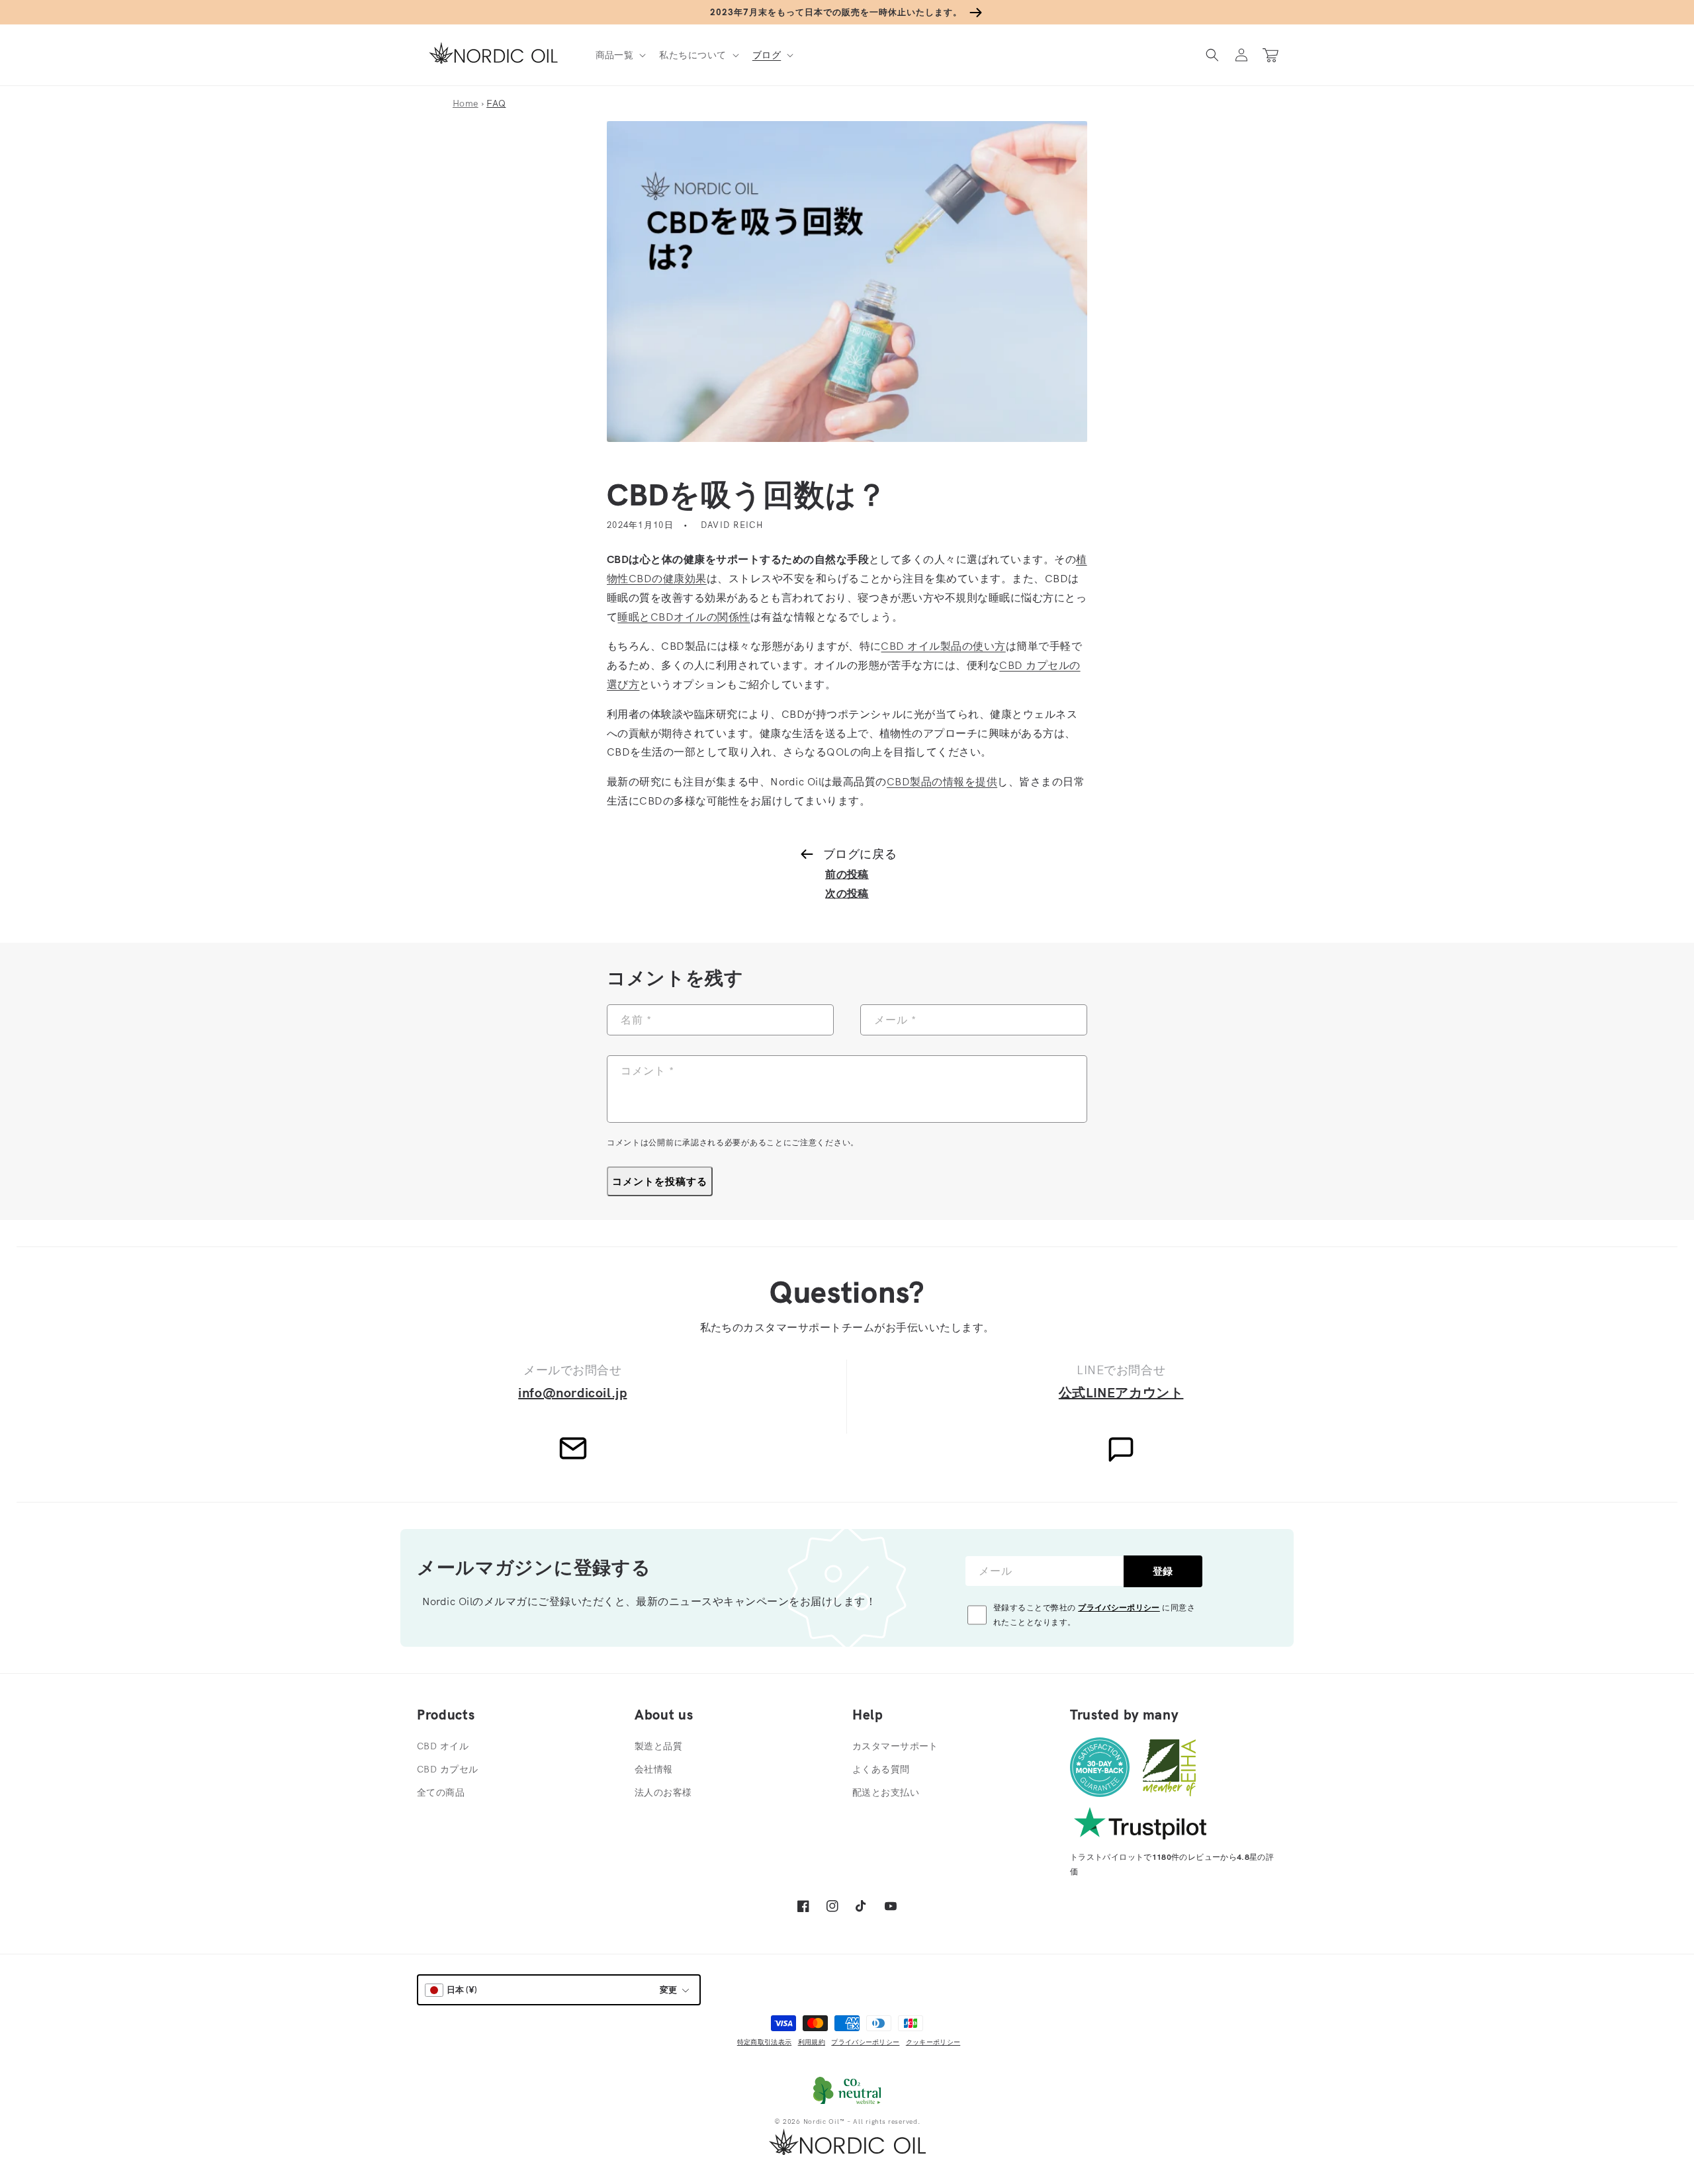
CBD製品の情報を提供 (942, 781)
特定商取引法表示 (764, 2042)
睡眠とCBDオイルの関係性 (684, 617)
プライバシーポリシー (1119, 1607)
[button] (620, 55)
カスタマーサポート (895, 1746)
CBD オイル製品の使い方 (943, 646)
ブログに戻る (860, 854)
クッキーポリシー (933, 2042)
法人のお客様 (663, 1792)
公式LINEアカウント (1121, 1392)
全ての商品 (441, 1792)
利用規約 (812, 2042)
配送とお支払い (886, 1792)
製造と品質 (658, 1746)
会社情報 (654, 1769)
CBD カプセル (447, 1769)
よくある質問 (881, 1769)
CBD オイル (443, 1746)
